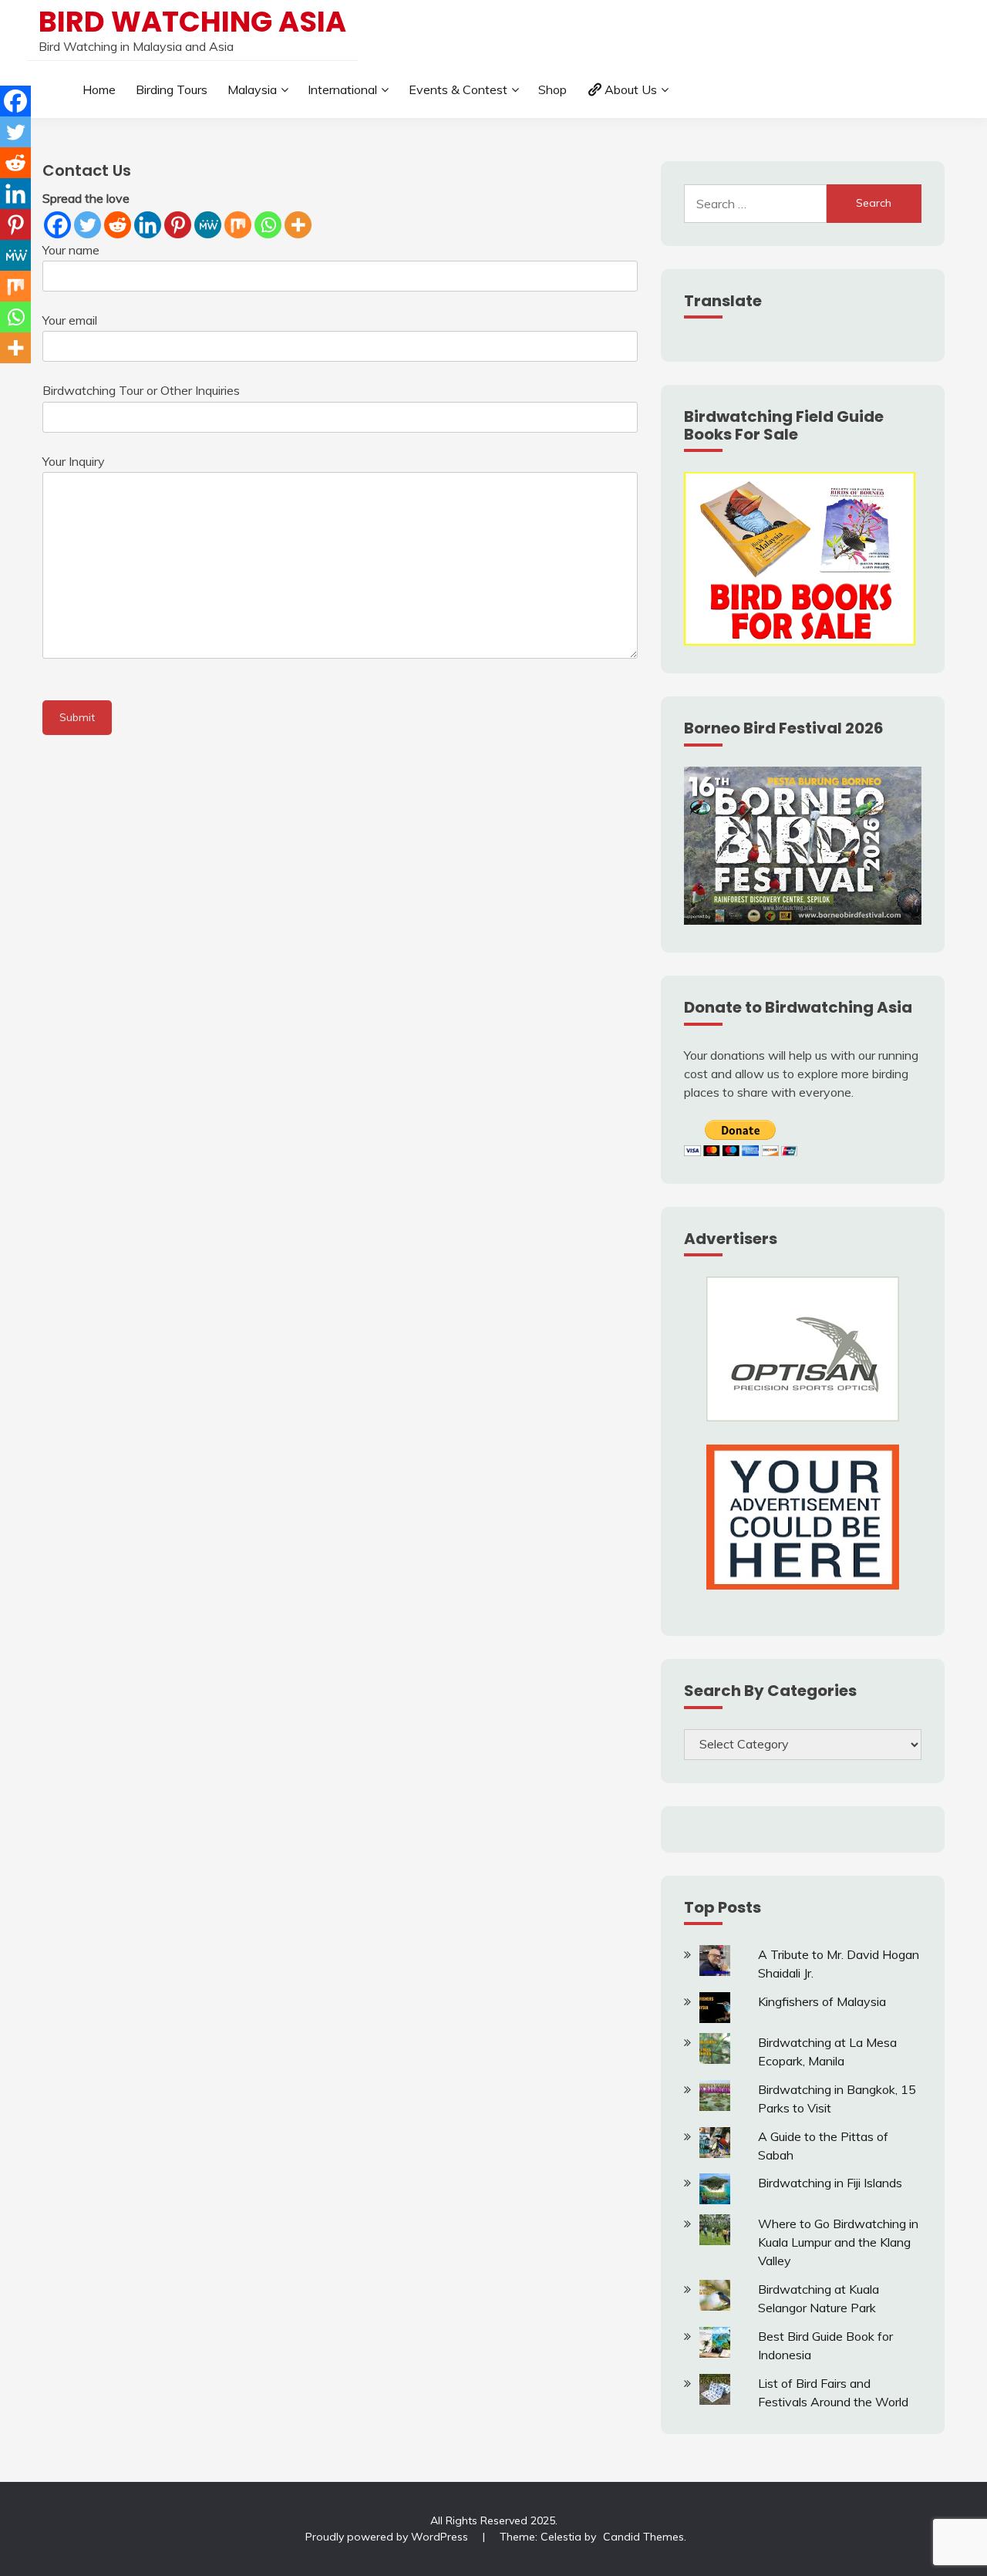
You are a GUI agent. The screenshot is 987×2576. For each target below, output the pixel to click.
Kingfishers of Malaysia (822, 2001)
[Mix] (238, 225)
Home (99, 89)
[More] (298, 225)
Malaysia (252, 89)
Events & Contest (458, 89)
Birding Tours (172, 89)
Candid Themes (643, 2537)
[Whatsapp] (268, 225)
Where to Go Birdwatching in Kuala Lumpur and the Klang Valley (838, 2242)
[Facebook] (57, 225)
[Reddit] (118, 225)
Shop (552, 89)
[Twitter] (88, 225)
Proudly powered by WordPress (388, 2537)
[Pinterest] (178, 225)
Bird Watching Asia (192, 22)
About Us (631, 89)
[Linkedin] (148, 225)
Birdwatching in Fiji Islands (830, 2183)
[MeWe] (208, 225)
